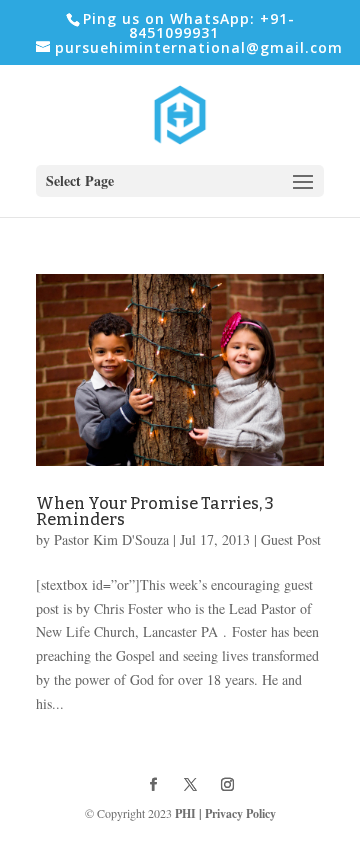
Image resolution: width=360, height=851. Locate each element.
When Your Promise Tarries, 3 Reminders (155, 511)
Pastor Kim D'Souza (111, 539)
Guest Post (291, 539)
